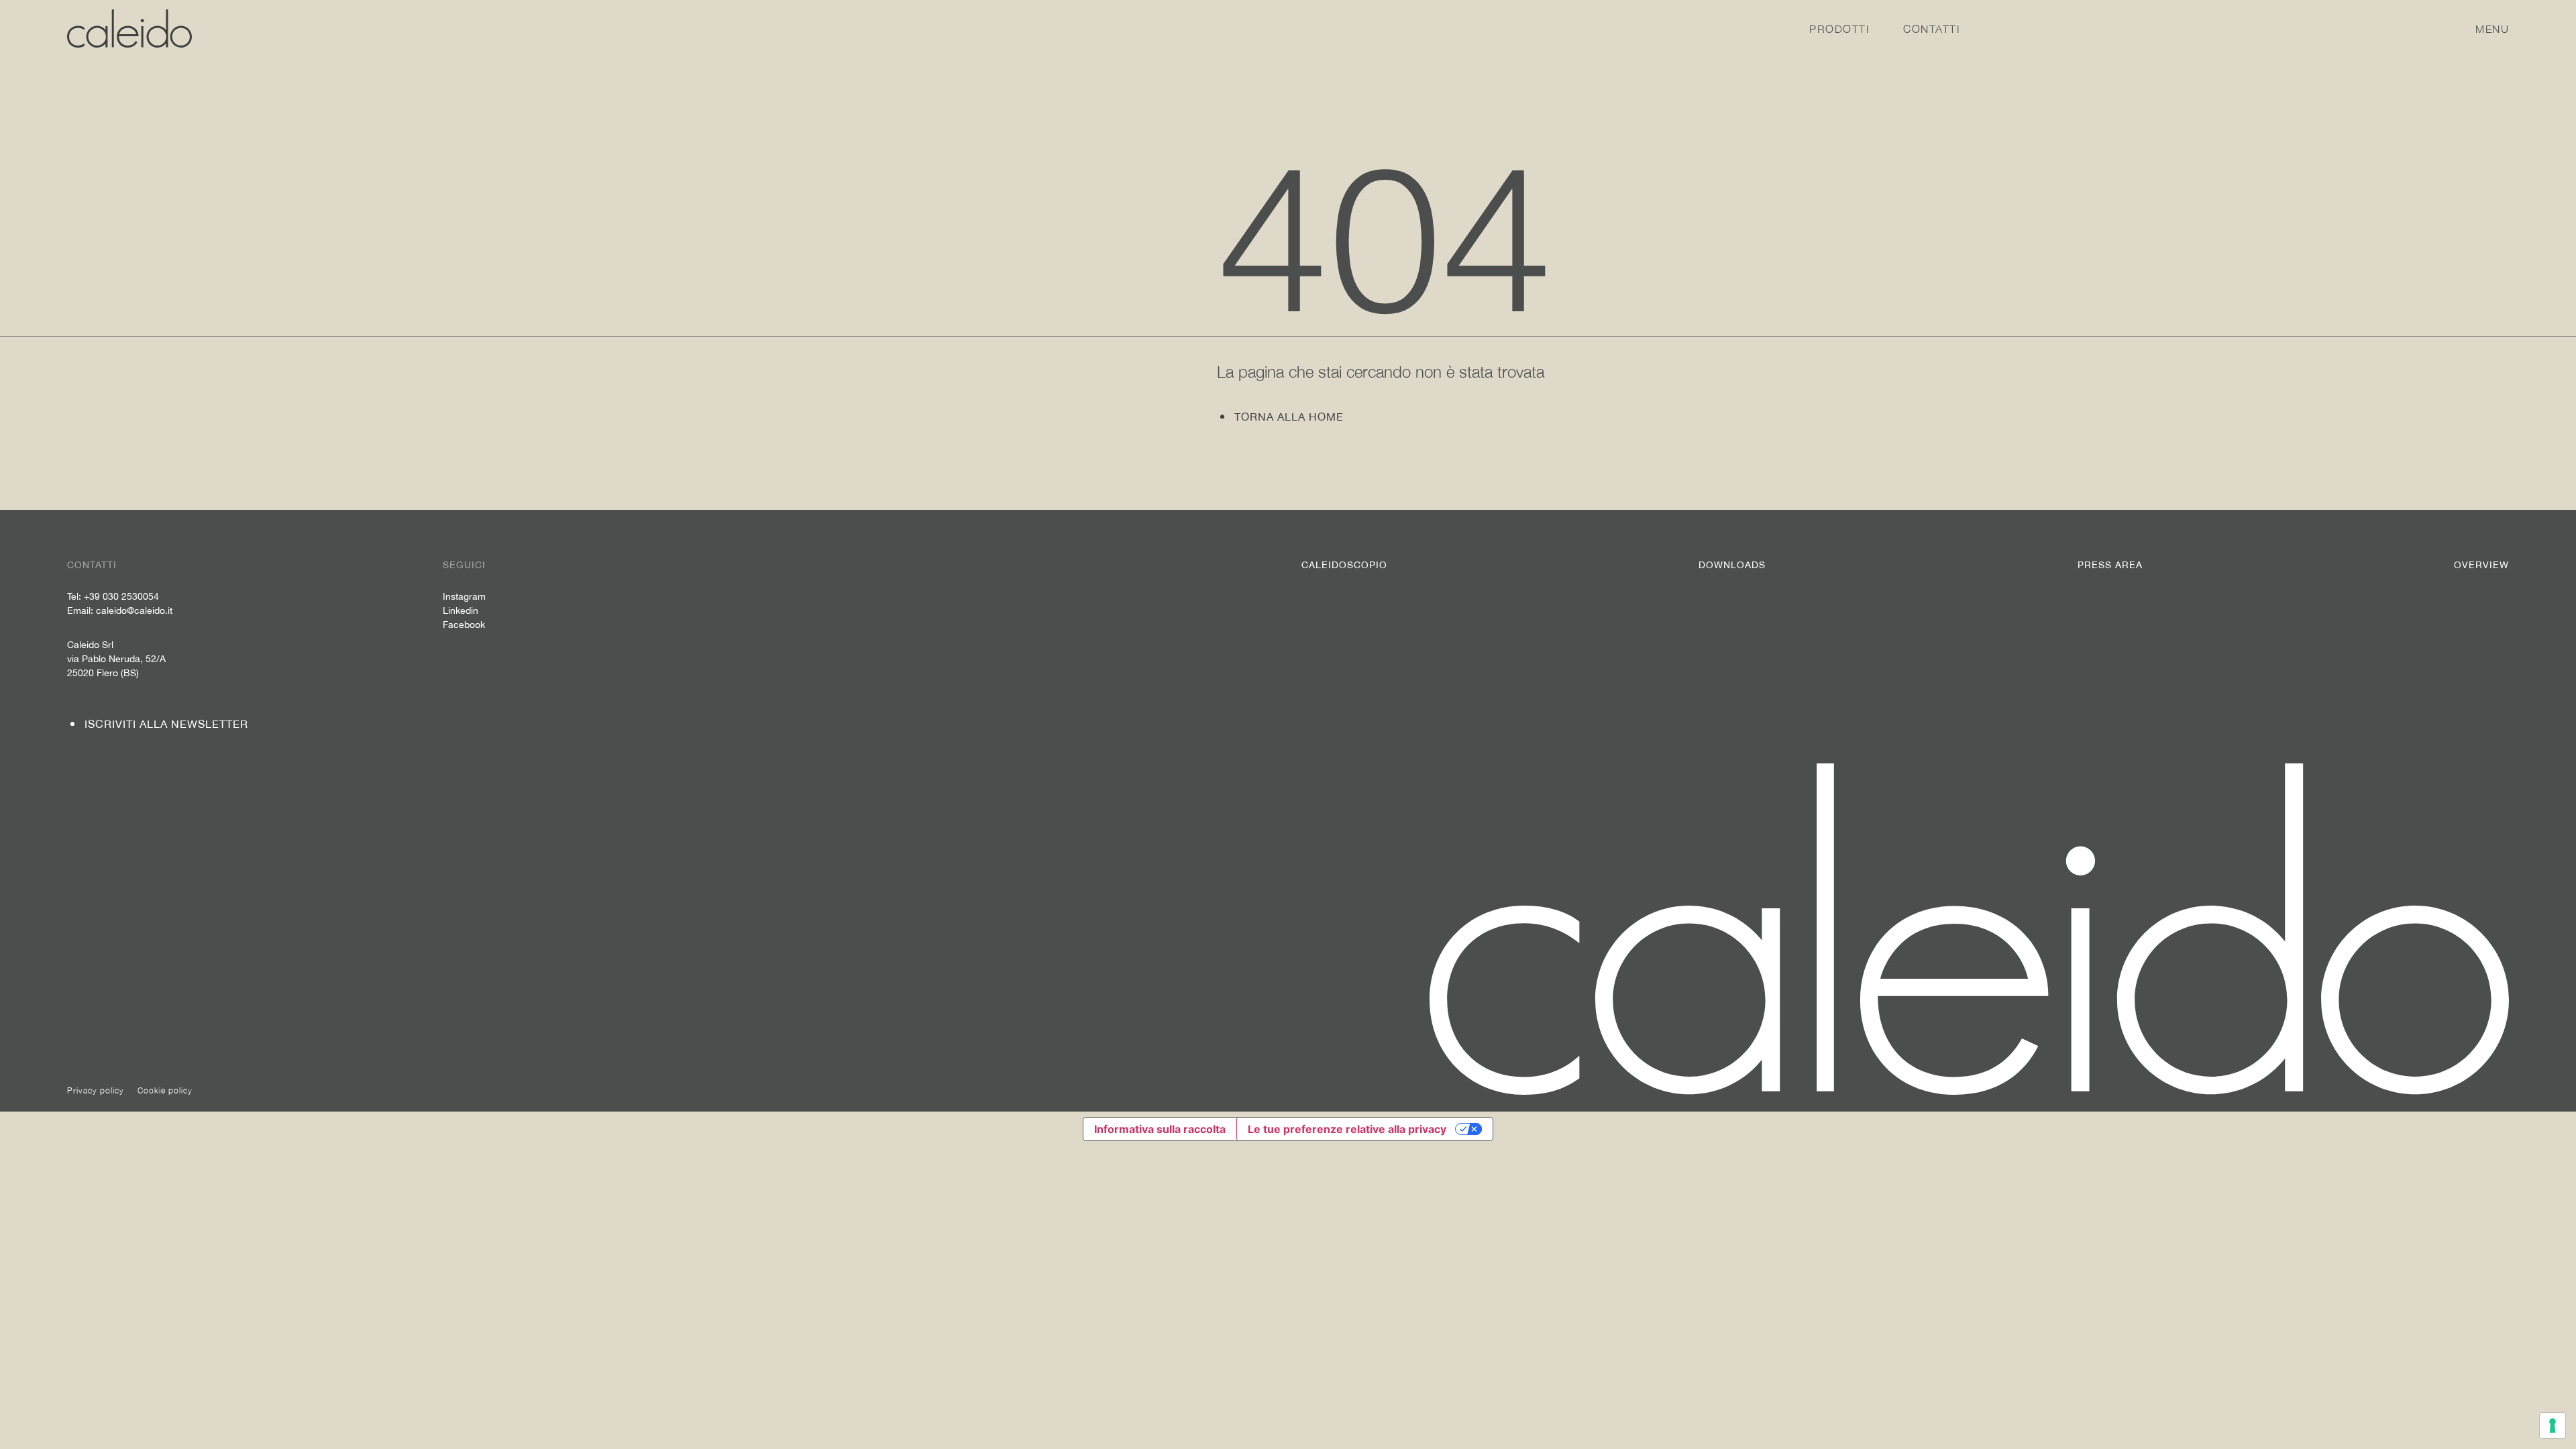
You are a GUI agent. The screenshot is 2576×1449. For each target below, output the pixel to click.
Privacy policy (96, 1090)
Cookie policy (165, 1090)
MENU (2492, 29)
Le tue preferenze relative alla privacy (1347, 1129)
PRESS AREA (2110, 565)
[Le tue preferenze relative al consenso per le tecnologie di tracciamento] (2553, 1426)
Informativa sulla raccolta (1160, 1129)
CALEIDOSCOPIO (1344, 565)
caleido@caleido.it (134, 610)
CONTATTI (1932, 29)
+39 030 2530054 (121, 596)
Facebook (464, 625)
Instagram (464, 596)
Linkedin (461, 610)
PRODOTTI (1839, 29)
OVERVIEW (2481, 565)
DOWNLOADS (1732, 565)
